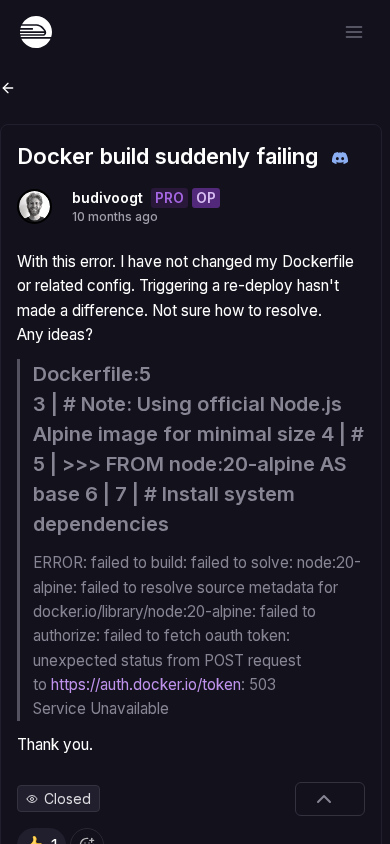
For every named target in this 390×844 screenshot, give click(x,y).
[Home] (36, 32)
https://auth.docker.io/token (146, 684)
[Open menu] (354, 32)
